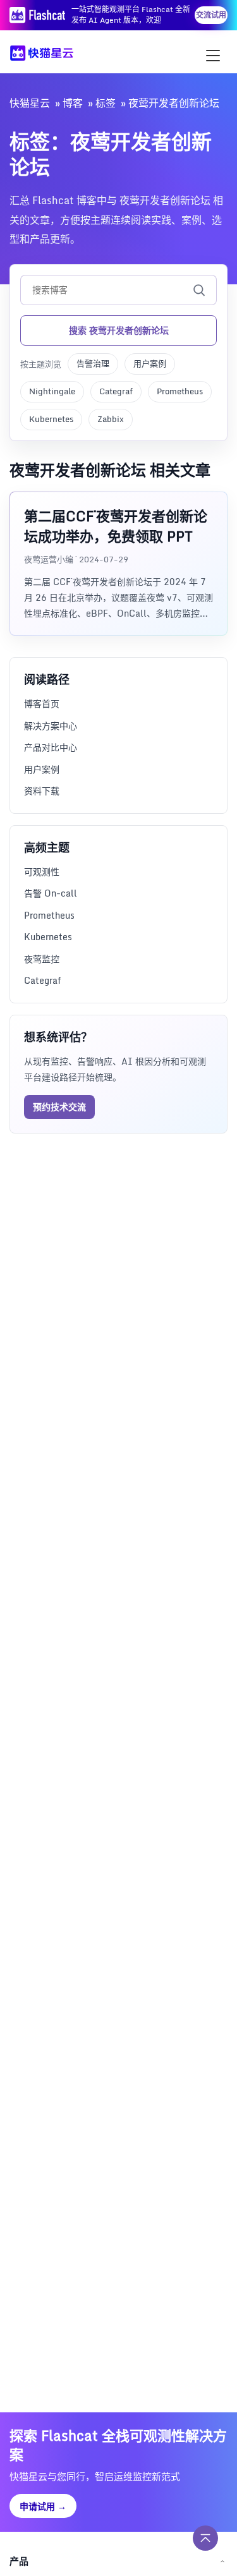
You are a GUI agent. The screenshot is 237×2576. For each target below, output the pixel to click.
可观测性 (42, 872)
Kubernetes (51, 419)
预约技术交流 (59, 1107)
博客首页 (42, 704)
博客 (73, 103)
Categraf (116, 391)
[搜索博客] (199, 290)
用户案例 (150, 363)
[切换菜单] (213, 56)
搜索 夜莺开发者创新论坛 (119, 330)
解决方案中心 (51, 726)
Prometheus (180, 391)
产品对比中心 (51, 747)
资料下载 (42, 791)
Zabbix (111, 419)
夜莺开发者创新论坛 (174, 103)
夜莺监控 (42, 959)
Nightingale (52, 391)
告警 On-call (51, 893)
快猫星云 (30, 103)
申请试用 (43, 2506)
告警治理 (93, 363)
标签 (106, 103)
